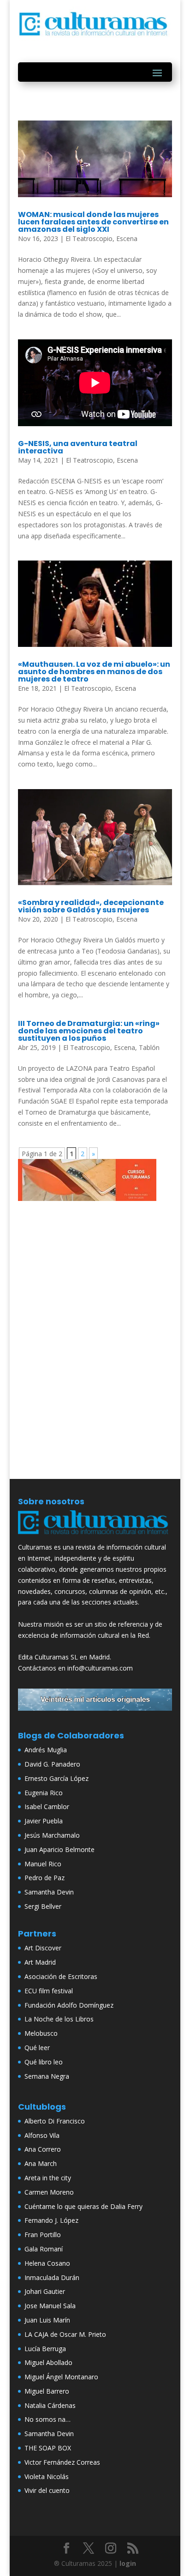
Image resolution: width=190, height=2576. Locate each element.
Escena (127, 238)
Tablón (149, 1047)
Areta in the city (48, 2178)
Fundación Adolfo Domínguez (69, 2005)
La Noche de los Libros (59, 2019)
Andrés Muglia (46, 1750)
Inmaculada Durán (52, 2277)
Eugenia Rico (44, 1793)
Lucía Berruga (45, 2349)
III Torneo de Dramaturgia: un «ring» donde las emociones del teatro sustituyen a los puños (89, 1031)
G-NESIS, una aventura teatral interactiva (78, 447)
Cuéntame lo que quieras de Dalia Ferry (83, 2206)
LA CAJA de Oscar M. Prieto (65, 2334)
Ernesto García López (56, 1778)
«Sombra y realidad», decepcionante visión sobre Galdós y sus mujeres (91, 906)
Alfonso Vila (42, 2135)
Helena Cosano (47, 2263)
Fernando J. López (51, 2220)
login (128, 2563)
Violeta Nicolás (47, 2476)
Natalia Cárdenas (50, 2405)
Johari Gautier (45, 2291)
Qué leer (37, 2048)
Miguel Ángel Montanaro (61, 2377)
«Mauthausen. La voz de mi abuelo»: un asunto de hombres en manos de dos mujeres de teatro (94, 672)
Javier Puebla (44, 1821)
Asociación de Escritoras (61, 1976)
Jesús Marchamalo (52, 1835)
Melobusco (41, 2033)
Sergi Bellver (43, 1906)
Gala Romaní (44, 2249)
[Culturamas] (95, 1536)
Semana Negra (47, 2076)
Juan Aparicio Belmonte (59, 1849)
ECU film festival (49, 1991)
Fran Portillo (43, 2235)
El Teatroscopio (89, 238)
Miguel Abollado (48, 2362)
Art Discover (43, 1948)
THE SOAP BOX (48, 2448)
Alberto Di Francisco (55, 2121)
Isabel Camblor (47, 1807)
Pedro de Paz (45, 1878)
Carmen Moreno (49, 2192)
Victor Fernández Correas (62, 2462)
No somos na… (47, 2419)
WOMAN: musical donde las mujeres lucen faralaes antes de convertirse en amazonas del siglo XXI (93, 222)
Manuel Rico (43, 1864)
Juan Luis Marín (47, 2320)
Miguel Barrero (47, 2391)
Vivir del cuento (47, 2490)
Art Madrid (40, 1962)
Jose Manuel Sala (50, 2306)
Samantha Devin (49, 1892)
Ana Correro (43, 2149)
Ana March (41, 2163)
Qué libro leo (44, 2062)
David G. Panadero (52, 1764)
